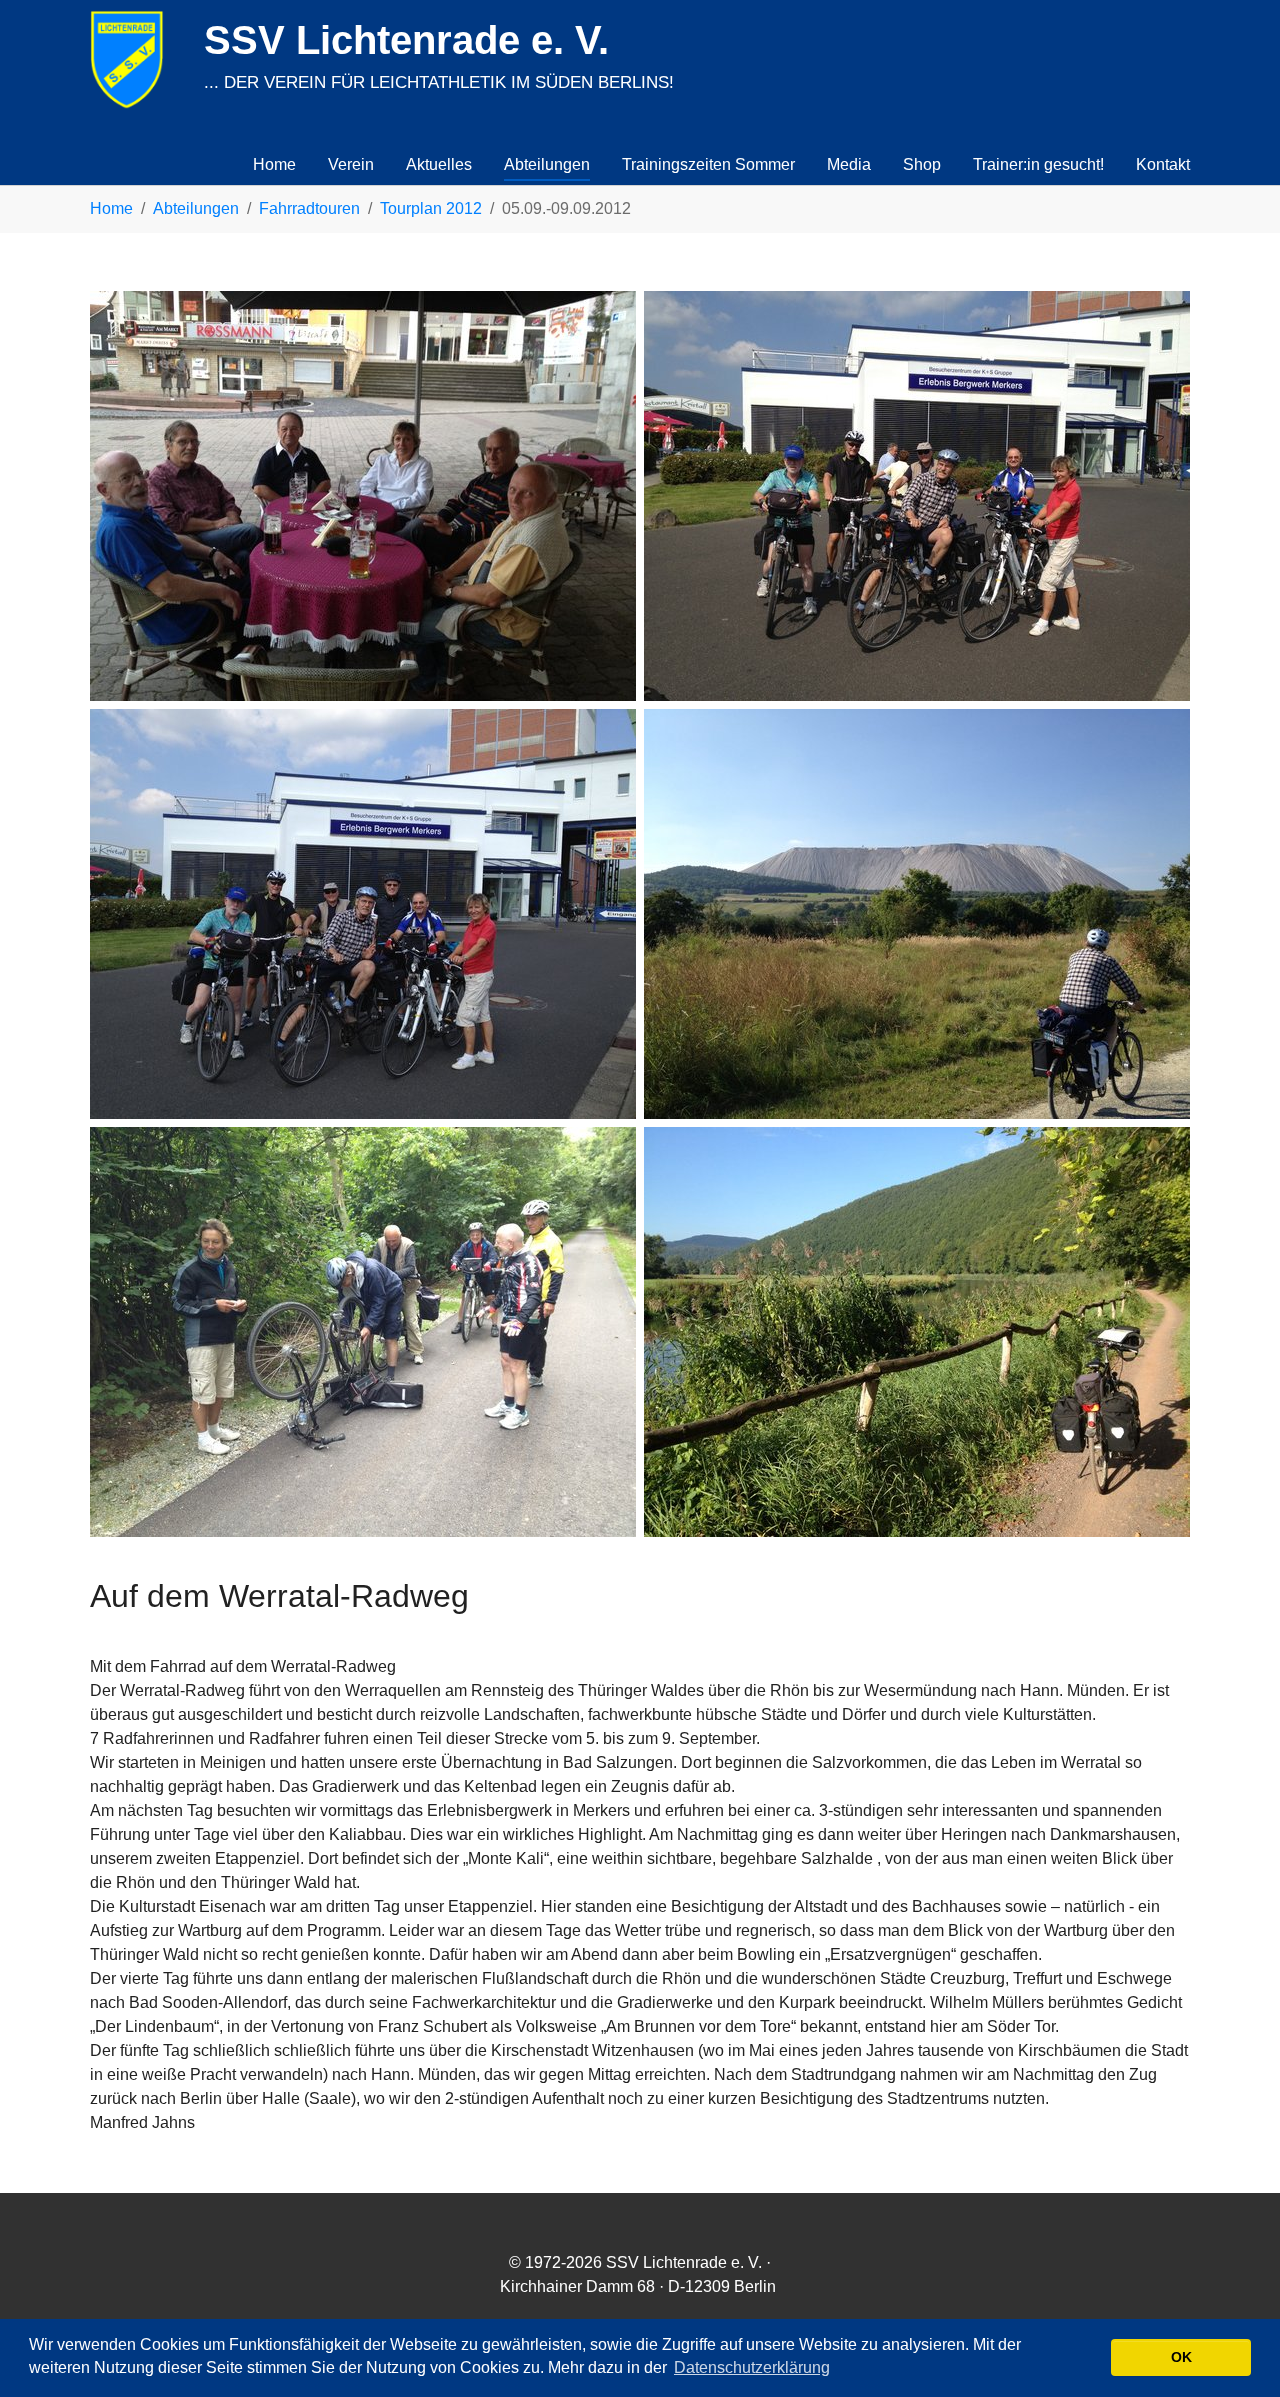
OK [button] (1181, 2357)
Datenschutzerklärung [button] (752, 2367)
